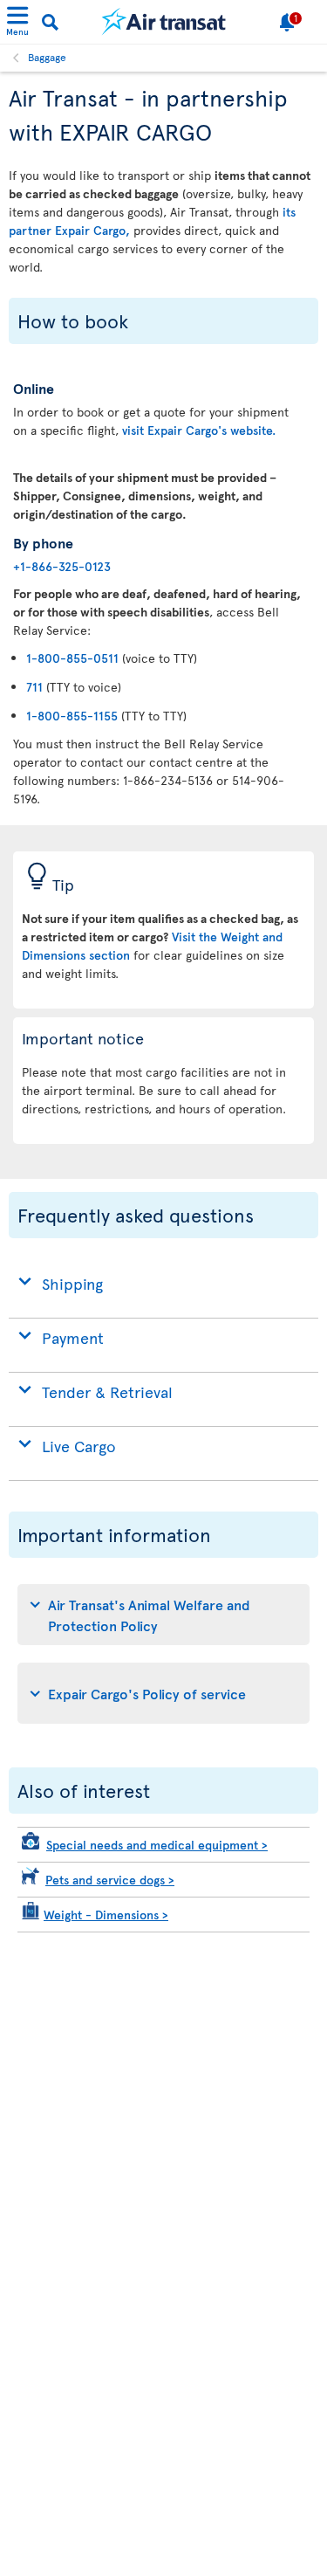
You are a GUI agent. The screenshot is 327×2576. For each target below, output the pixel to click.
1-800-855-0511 (72, 658)
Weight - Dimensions (106, 1915)
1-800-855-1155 (72, 716)
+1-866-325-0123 (62, 566)
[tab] (163, 1615)
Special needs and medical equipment (157, 1845)
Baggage (47, 57)
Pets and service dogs (110, 1880)
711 (34, 687)
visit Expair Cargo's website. (199, 430)
